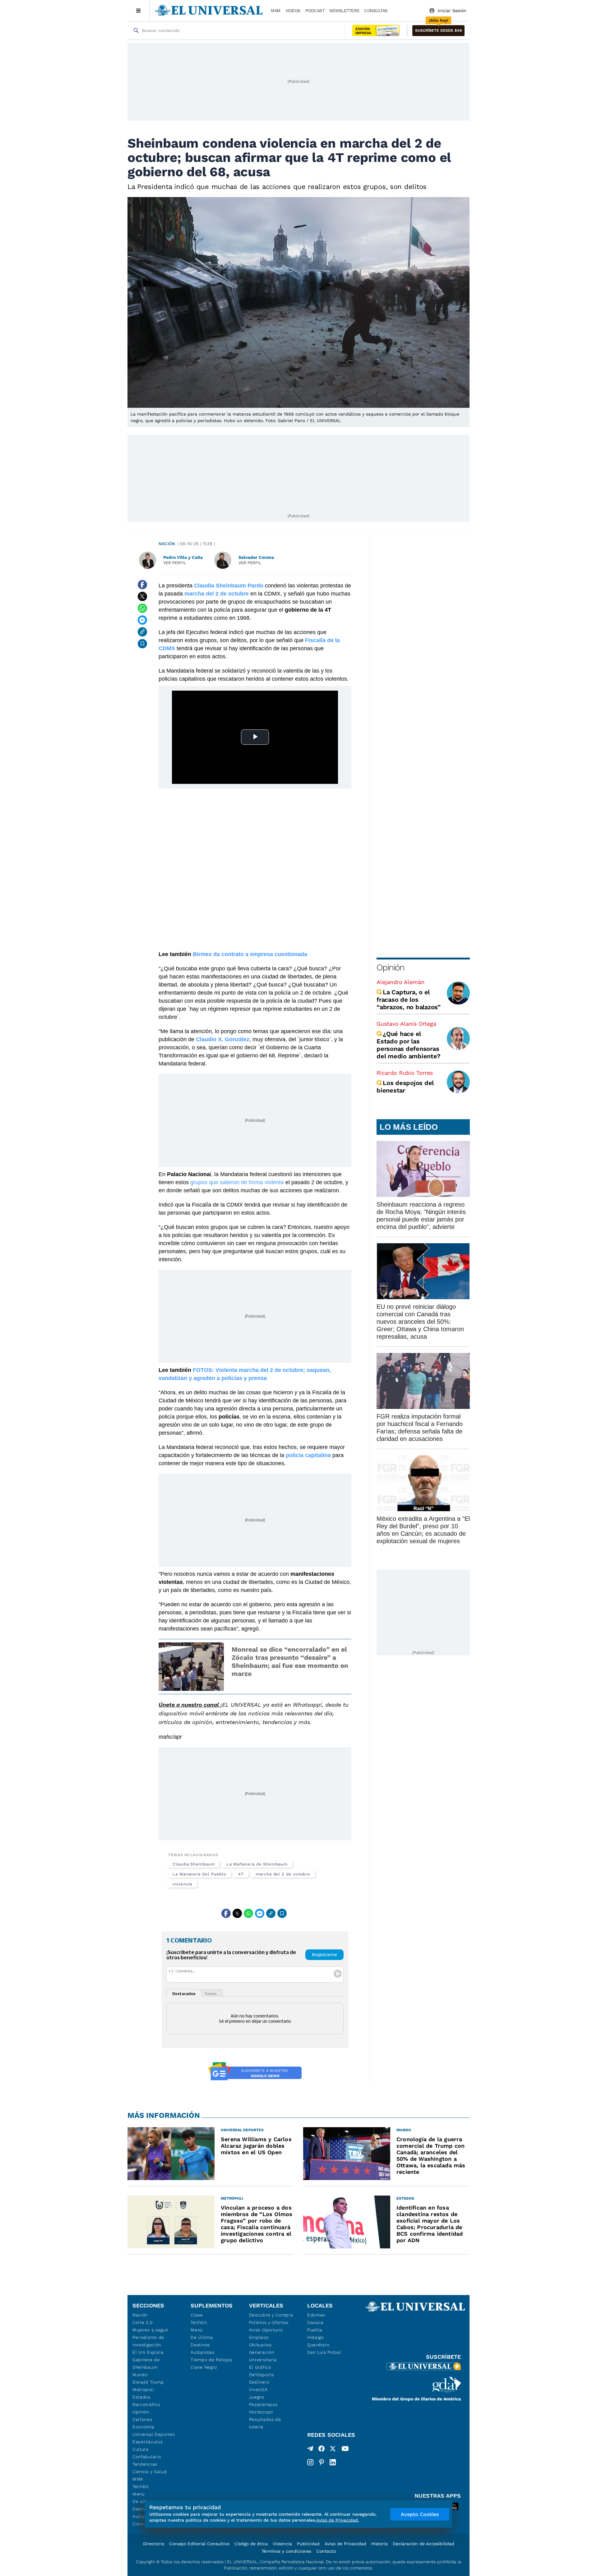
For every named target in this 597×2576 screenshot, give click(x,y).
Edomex (316, 2315)
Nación (167, 544)
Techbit (141, 2486)
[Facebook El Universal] (322, 2450)
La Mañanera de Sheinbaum (257, 1864)
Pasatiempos (263, 2404)
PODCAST (315, 11)
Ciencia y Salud (150, 2472)
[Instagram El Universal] (310, 2462)
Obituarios (260, 2345)
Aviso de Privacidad (345, 2544)
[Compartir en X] (142, 596)
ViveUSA (258, 2390)
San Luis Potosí (324, 2352)
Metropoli (143, 2390)
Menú (139, 2494)
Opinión (390, 967)
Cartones (142, 2419)
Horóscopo (261, 2412)
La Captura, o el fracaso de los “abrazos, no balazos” (409, 1000)
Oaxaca (315, 2322)
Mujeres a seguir (150, 2330)
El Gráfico (260, 2367)
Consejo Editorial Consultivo (199, 2544)
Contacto (326, 2551)
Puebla (315, 2330)
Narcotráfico (146, 2404)
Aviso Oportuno (266, 2330)
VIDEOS (293, 11)
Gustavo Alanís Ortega (406, 1024)
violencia (182, 1884)
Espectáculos (148, 2442)
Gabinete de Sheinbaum (146, 2363)
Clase (197, 2315)
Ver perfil (175, 563)
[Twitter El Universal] (333, 2450)
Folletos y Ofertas (269, 2322)
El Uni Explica (148, 2352)
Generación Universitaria (263, 2356)
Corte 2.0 (143, 2322)
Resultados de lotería (265, 2423)
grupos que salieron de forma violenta (237, 1182)
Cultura (141, 2449)
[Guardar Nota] (142, 644)
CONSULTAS (376, 11)
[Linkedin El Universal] (333, 2462)
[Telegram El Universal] (310, 2450)
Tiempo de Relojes (211, 2360)
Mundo (140, 2375)
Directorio (154, 2544)
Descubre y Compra (271, 2315)
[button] (438, 31)
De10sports (261, 2375)
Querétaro (318, 2345)
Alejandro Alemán (400, 982)
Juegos (257, 2397)
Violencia (282, 2544)
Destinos (200, 2345)
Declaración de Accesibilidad (423, 2544)
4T (241, 1874)
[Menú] (139, 11)
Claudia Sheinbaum (194, 1864)
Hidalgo (316, 2337)
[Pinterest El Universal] (322, 2462)
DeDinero (259, 2382)
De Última (202, 2337)
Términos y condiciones (286, 2551)
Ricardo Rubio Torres (405, 1073)
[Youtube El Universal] (345, 2450)
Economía (143, 2427)
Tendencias (145, 2464)
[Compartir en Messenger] (142, 620)
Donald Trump (148, 2382)
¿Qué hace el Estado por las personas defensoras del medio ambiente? (408, 1045)
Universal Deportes (154, 2434)
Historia (379, 2544)
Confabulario (147, 2457)
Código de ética (251, 2544)
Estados (141, 2397)
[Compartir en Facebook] (142, 585)
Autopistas (202, 2352)
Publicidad (308, 2544)
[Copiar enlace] (142, 632)
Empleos (259, 2337)
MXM (276, 11)
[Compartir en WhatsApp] (142, 608)
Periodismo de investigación (148, 2341)
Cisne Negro (204, 2367)
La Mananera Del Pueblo (199, 1874)
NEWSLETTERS (344, 11)
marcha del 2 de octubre (283, 1874)
